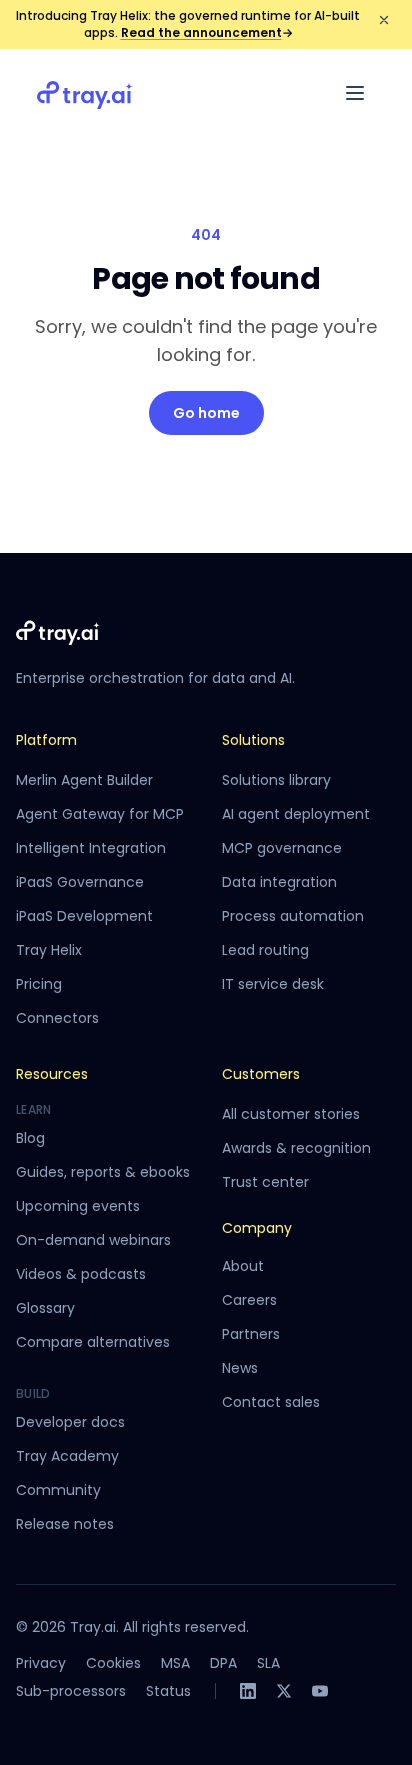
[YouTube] (320, 1691)
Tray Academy (67, 1456)
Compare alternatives (93, 1342)
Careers (249, 1300)
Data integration (279, 882)
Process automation (293, 916)
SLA (268, 1663)
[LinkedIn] (248, 1691)
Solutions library (276, 780)
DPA (223, 1663)
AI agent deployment (296, 814)
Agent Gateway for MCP (100, 814)
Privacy (41, 1663)
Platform (46, 740)
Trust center (265, 1182)
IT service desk (273, 984)
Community (58, 1490)
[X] (284, 1691)
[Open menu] (355, 93)
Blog (30, 1138)
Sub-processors (71, 1691)
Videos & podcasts (81, 1274)
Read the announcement (207, 32)
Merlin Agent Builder (84, 780)
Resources (52, 1074)
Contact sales (271, 1402)
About (243, 1266)
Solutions (253, 740)
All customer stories (291, 1114)
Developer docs (70, 1422)
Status (168, 1691)
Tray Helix (49, 950)
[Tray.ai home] (85, 93)
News (240, 1368)
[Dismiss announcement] (384, 20)
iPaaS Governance (80, 882)
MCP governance (282, 848)
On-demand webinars (93, 1240)
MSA (175, 1663)
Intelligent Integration (91, 848)
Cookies (113, 1663)
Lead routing (265, 950)
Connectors (57, 1018)
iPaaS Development (84, 916)
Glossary (45, 1308)
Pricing (39, 984)
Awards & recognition (296, 1148)
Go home (206, 413)
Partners (251, 1334)
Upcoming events (78, 1206)
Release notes (65, 1524)
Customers (261, 1074)
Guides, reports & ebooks (103, 1172)
